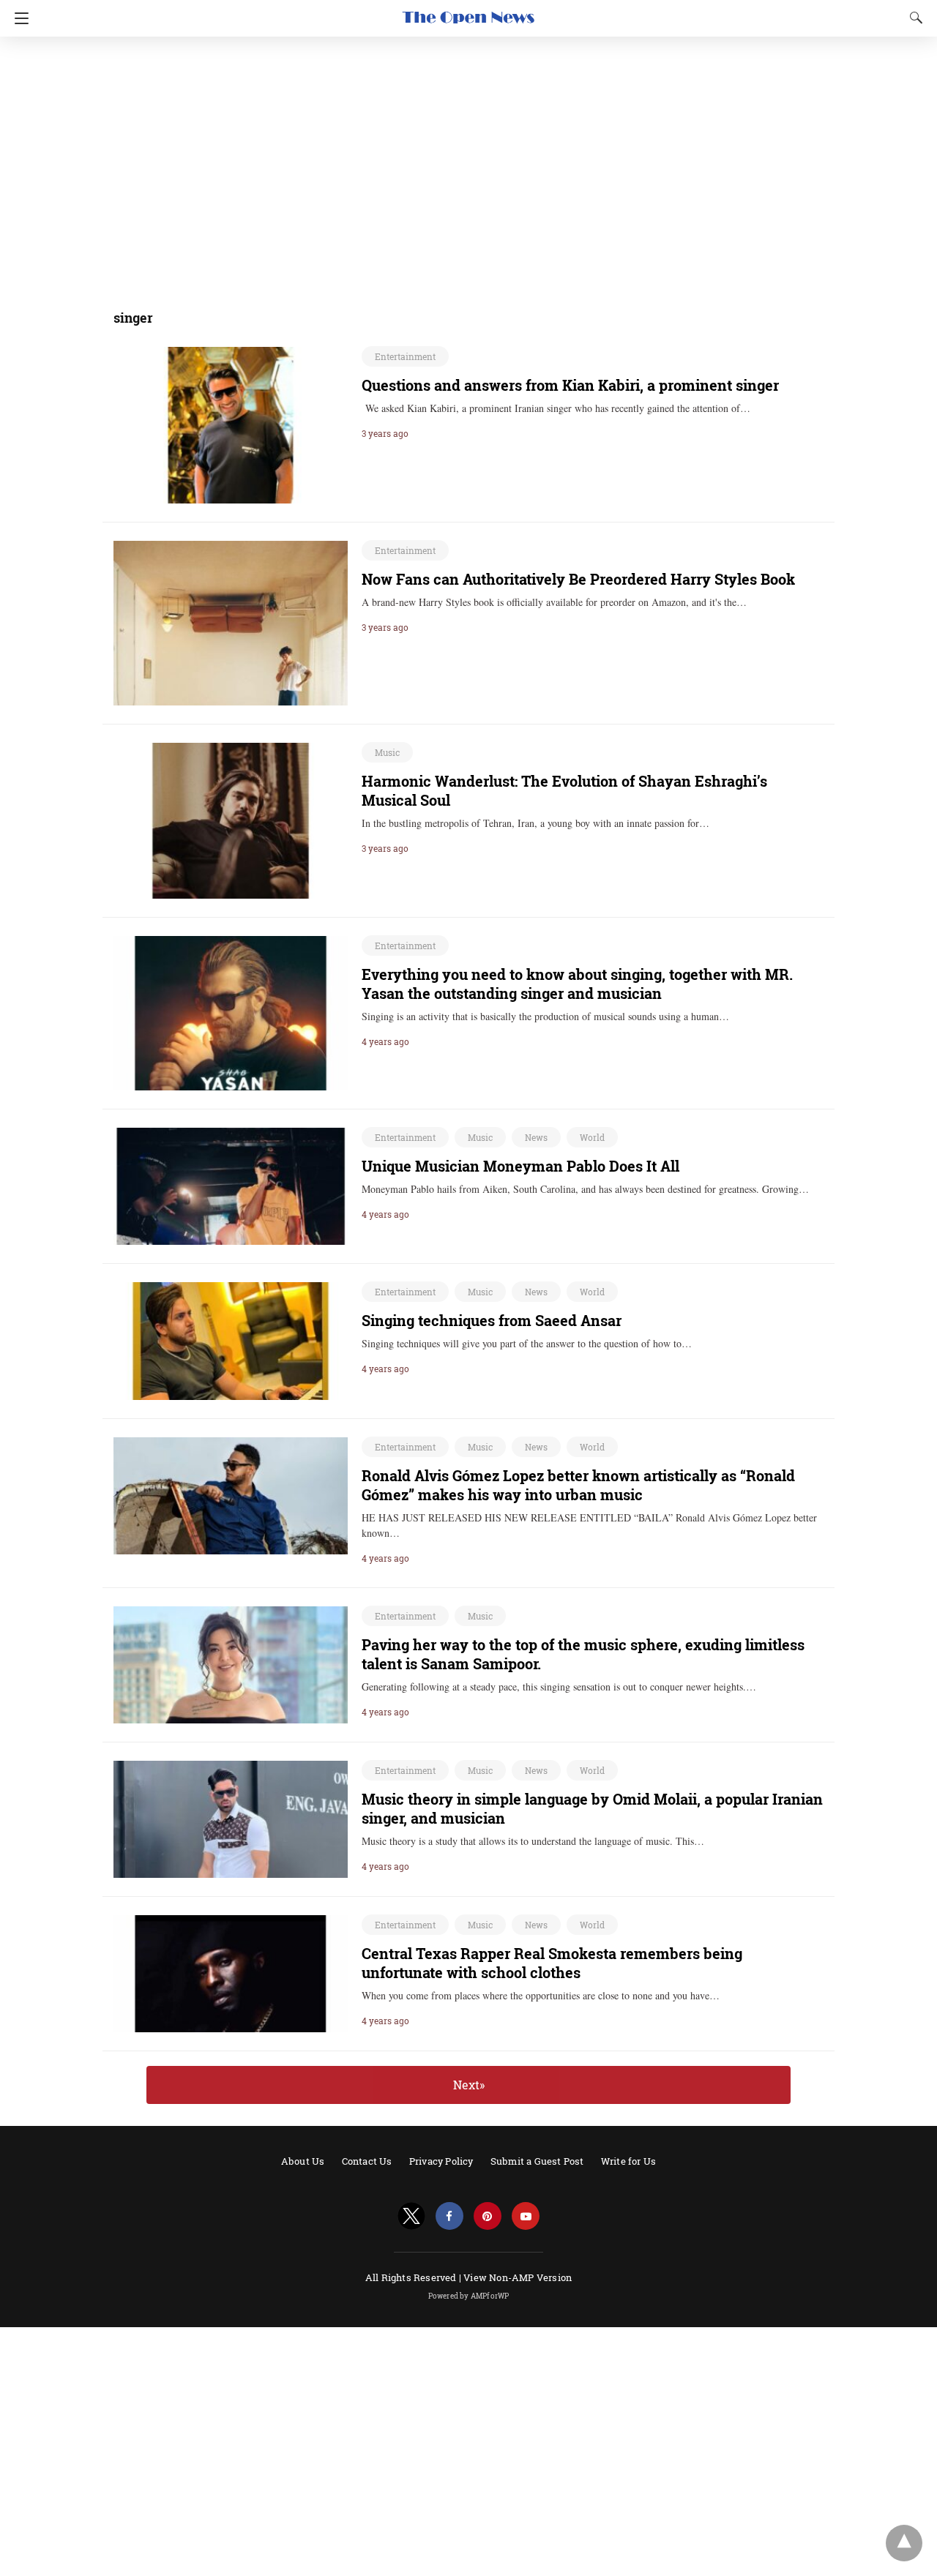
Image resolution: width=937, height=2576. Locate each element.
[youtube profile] (526, 2216)
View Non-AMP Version (518, 2277)
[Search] (913, 18)
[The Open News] (468, 11)
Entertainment (405, 356)
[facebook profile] (449, 2216)
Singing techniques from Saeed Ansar (492, 1320)
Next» (469, 2085)
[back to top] (904, 2543)
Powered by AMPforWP (469, 2296)
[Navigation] (18, 18)
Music (387, 752)
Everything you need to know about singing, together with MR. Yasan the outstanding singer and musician (577, 984)
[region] (464, 165)
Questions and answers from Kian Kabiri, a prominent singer (570, 385)
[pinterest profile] (488, 2216)
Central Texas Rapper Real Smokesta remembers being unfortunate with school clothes (552, 1963)
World (592, 1137)
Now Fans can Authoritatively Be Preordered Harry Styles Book (578, 579)
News (536, 1137)
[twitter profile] (411, 2216)
